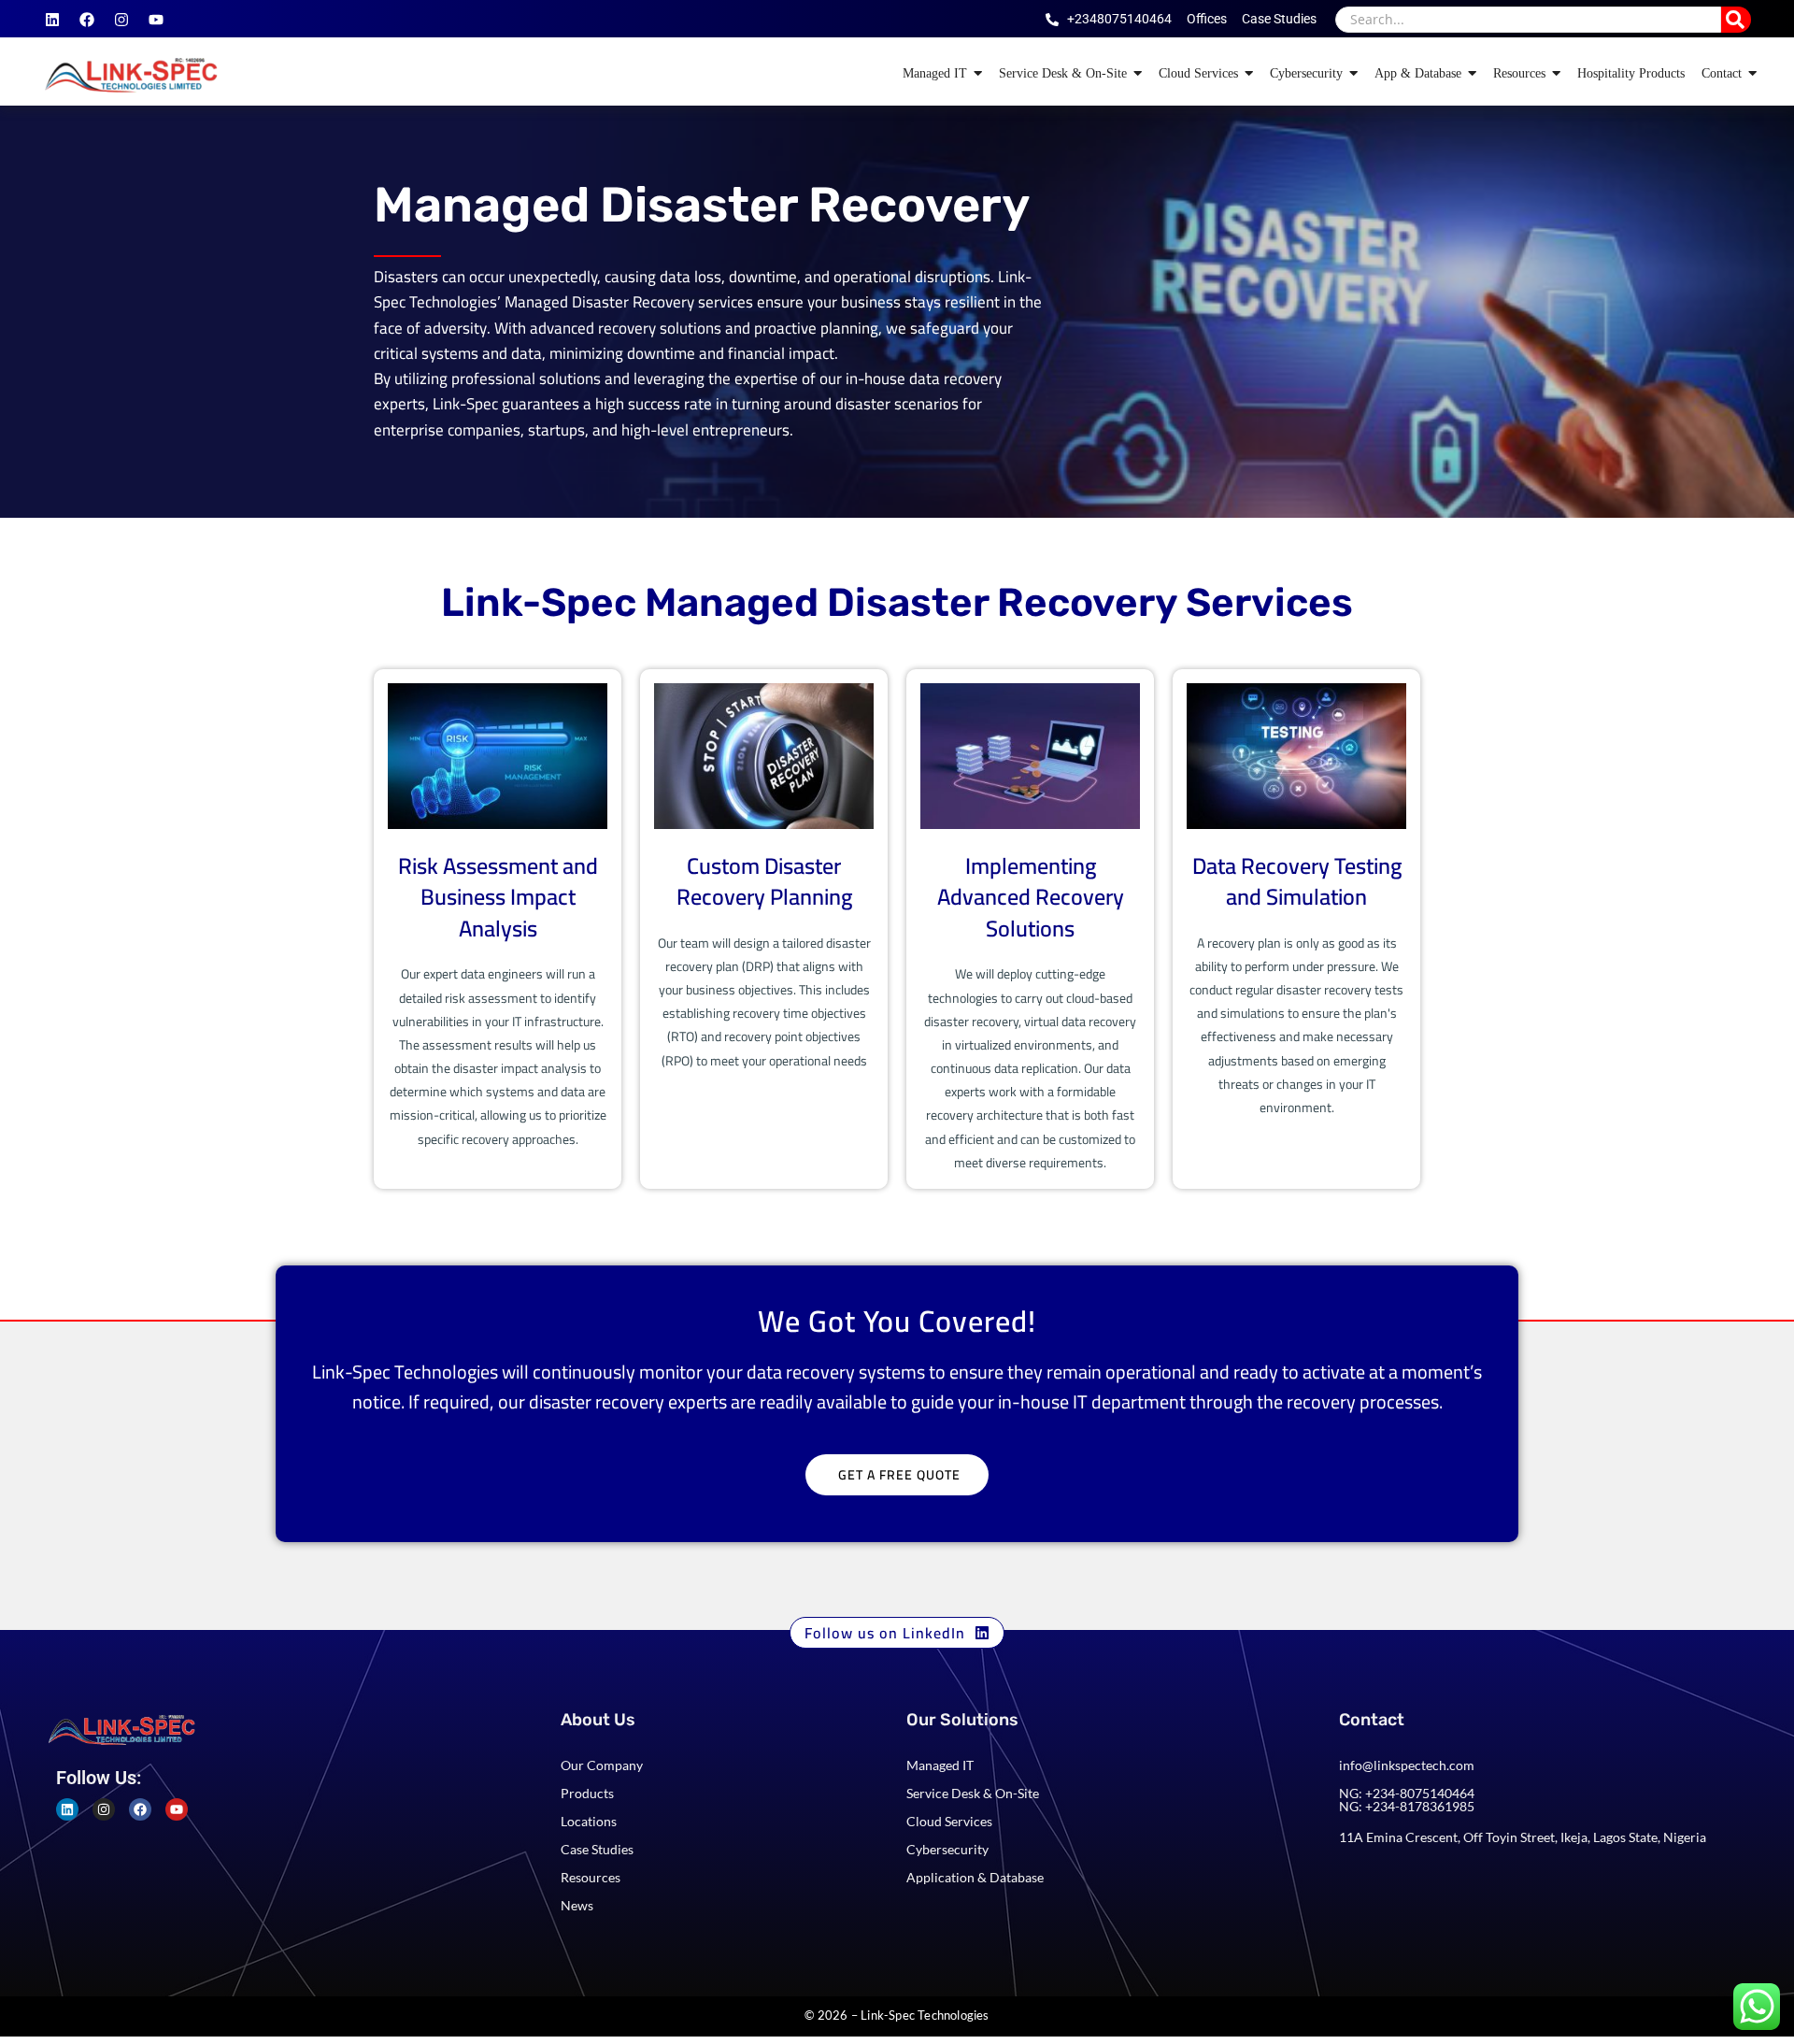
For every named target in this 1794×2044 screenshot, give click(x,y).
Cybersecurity (947, 1849)
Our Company (602, 1765)
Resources (591, 1877)
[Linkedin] (52, 20)
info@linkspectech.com (1407, 1765)
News (577, 1905)
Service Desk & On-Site (973, 1793)
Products (587, 1793)
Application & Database (975, 1877)
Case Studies (597, 1849)
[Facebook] (87, 20)
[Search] (1736, 19)
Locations (589, 1821)
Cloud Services (949, 1821)
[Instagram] (121, 20)
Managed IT (940, 1765)
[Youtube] (156, 20)
